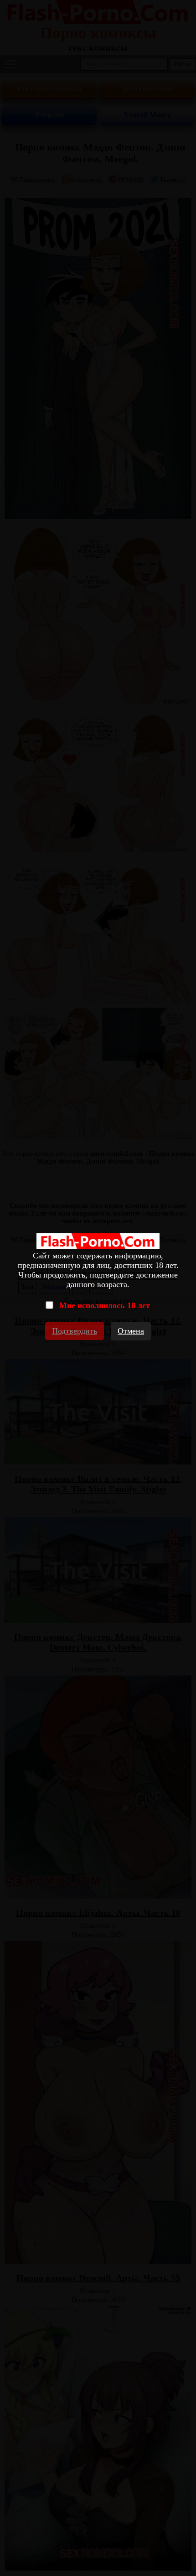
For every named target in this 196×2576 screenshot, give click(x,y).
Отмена (131, 1331)
